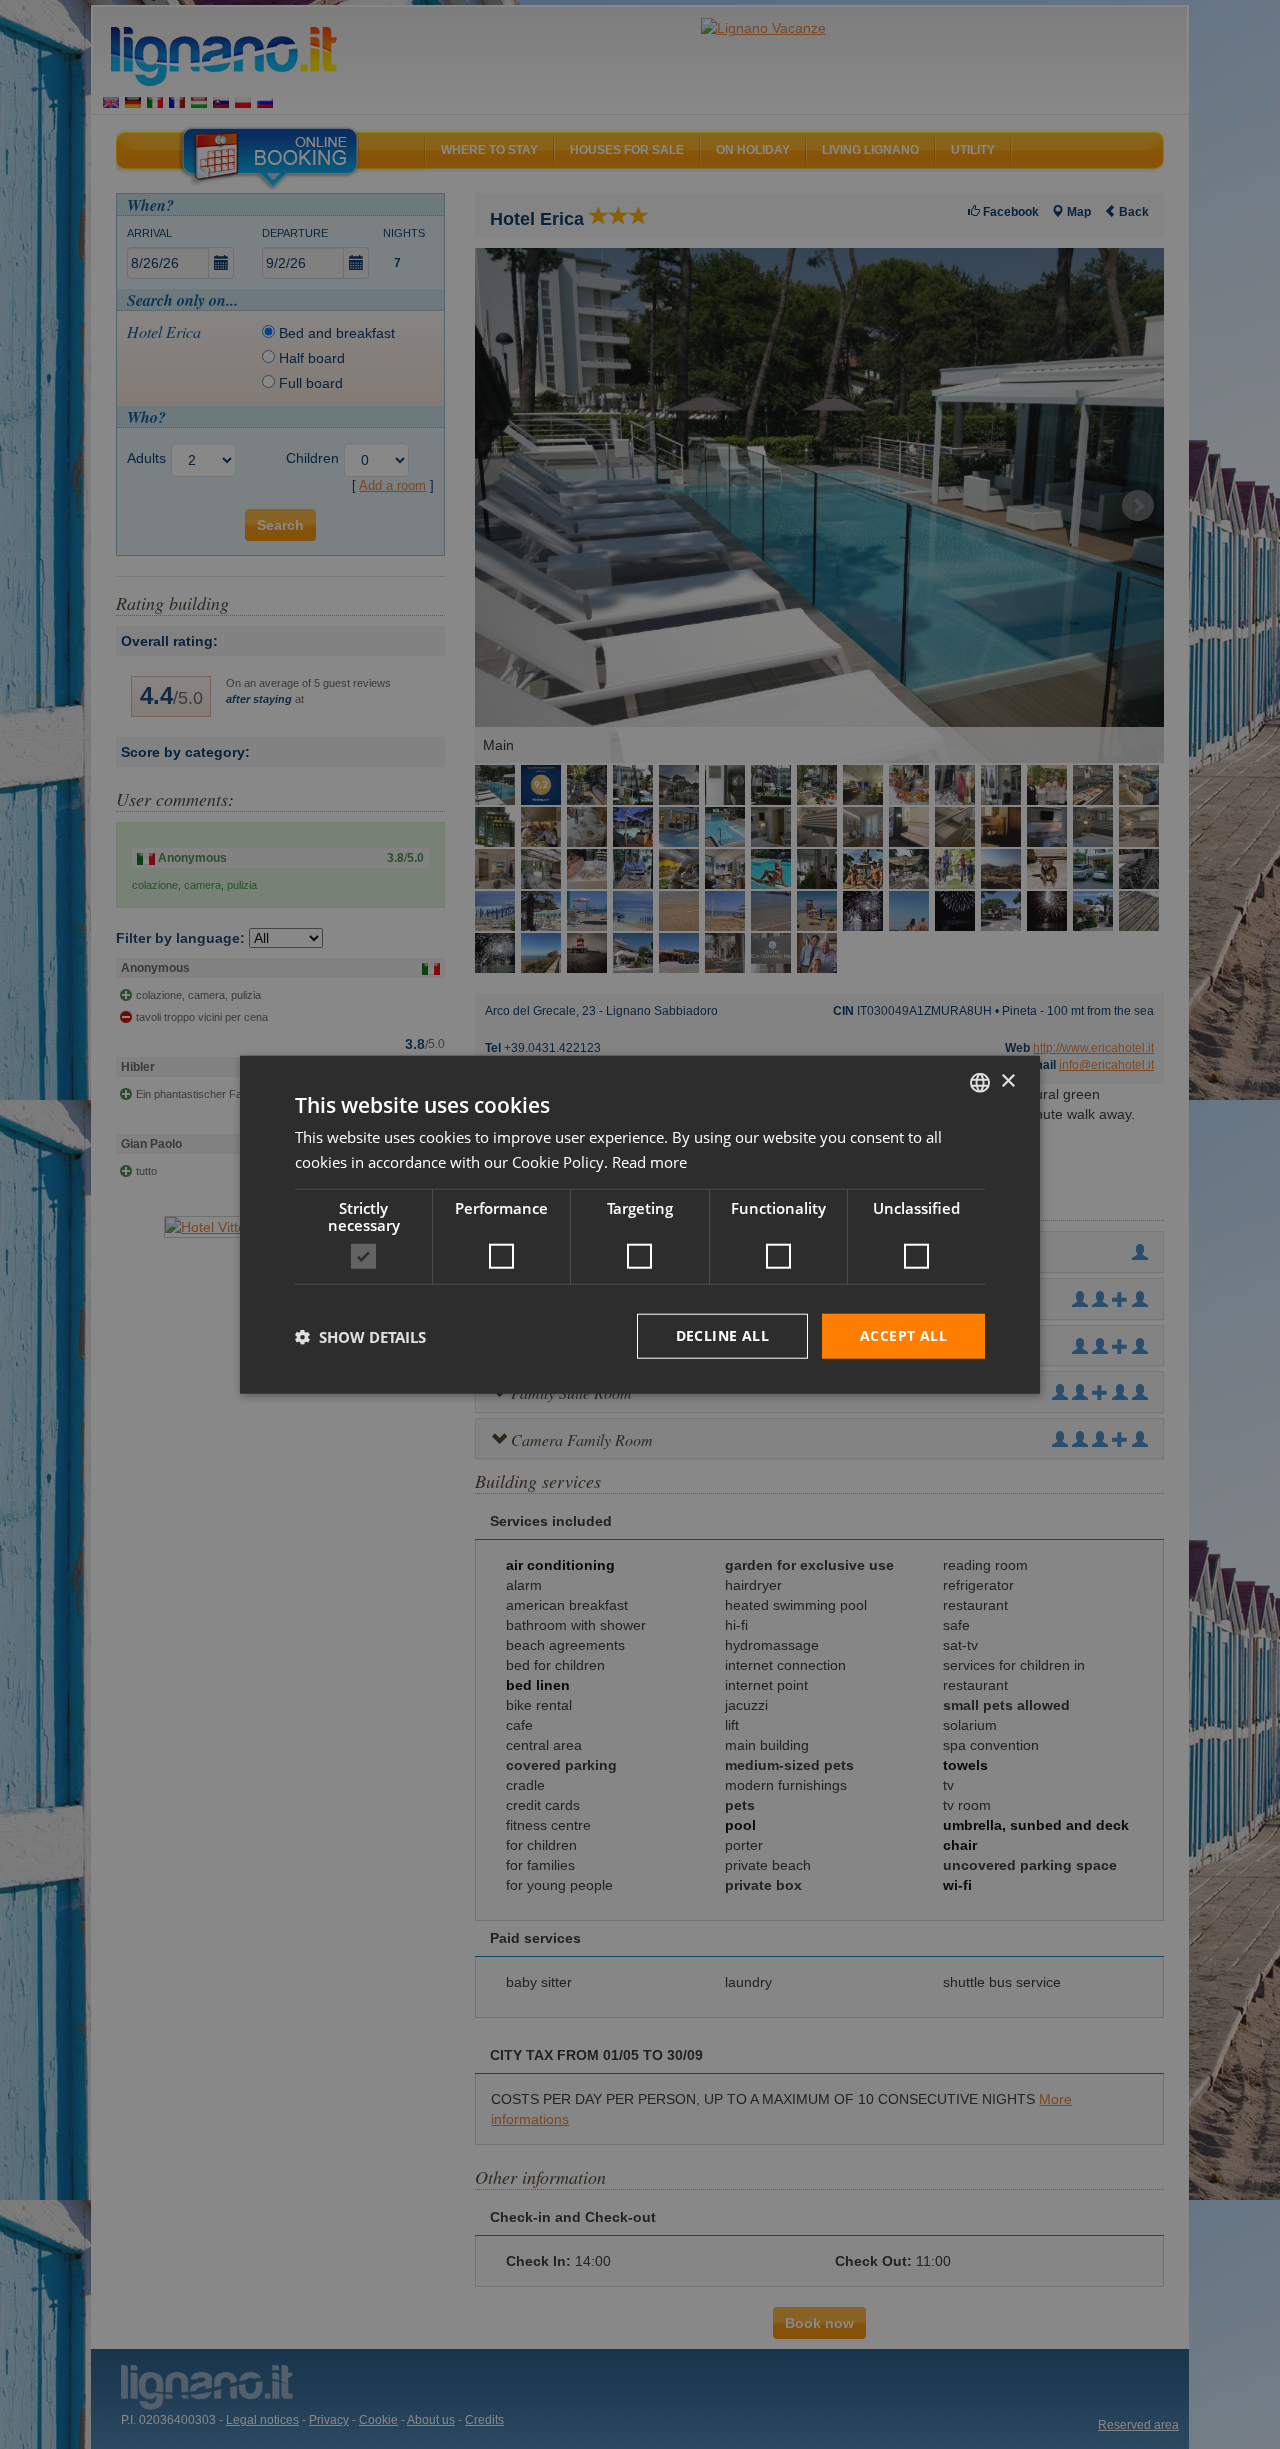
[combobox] (980, 1082)
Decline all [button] (722, 1335)
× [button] (1007, 1081)
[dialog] (640, 1224)
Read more (649, 1161)
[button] (360, 1336)
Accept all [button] (903, 1335)
